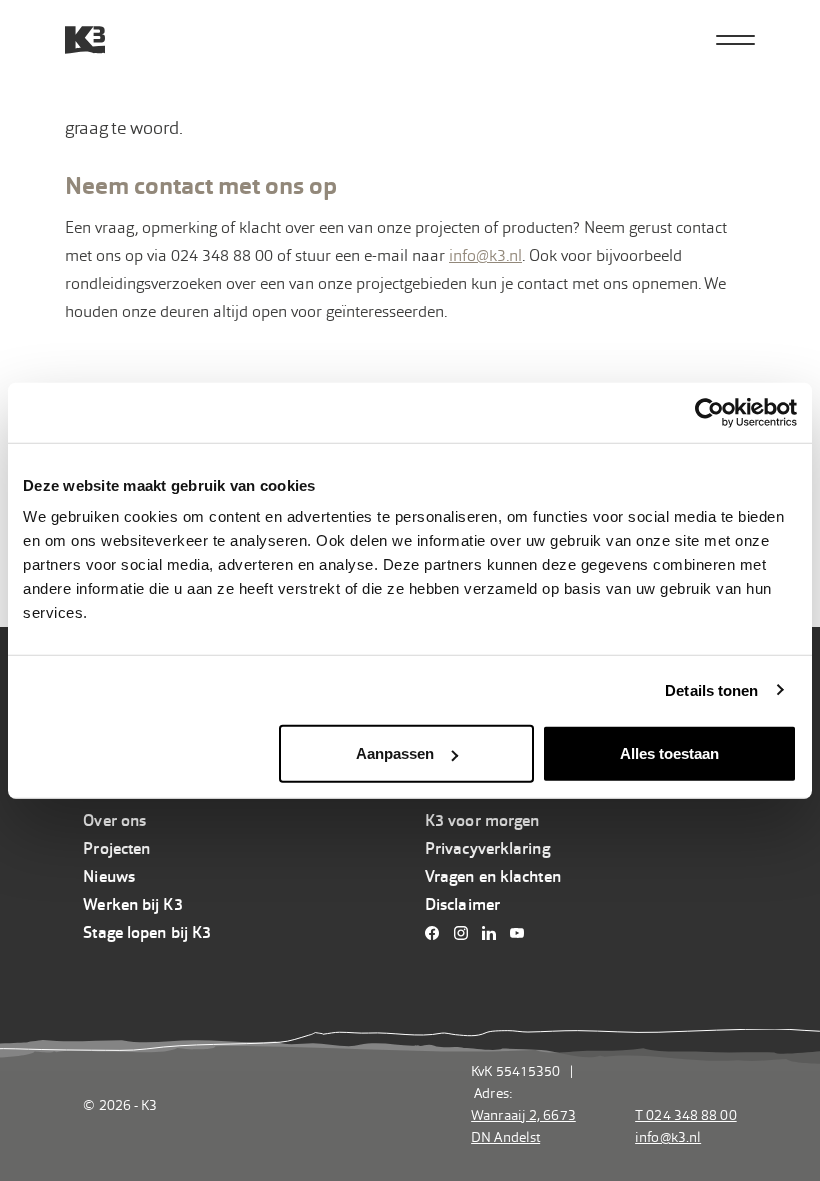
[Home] (85, 40)
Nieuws (109, 876)
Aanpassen (395, 753)
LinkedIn (494, 933)
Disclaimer (462, 904)
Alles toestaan (669, 753)
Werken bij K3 (132, 904)
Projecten (116, 848)
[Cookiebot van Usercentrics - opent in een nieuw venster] (709, 412)
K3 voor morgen (482, 820)
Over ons (114, 820)
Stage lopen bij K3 (147, 932)
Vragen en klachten (493, 876)
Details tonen (711, 689)
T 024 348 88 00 (686, 1115)
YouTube (522, 933)
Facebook (437, 933)
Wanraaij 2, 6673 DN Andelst (523, 1126)
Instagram (465, 933)
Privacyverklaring (487, 848)
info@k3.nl (485, 255)
